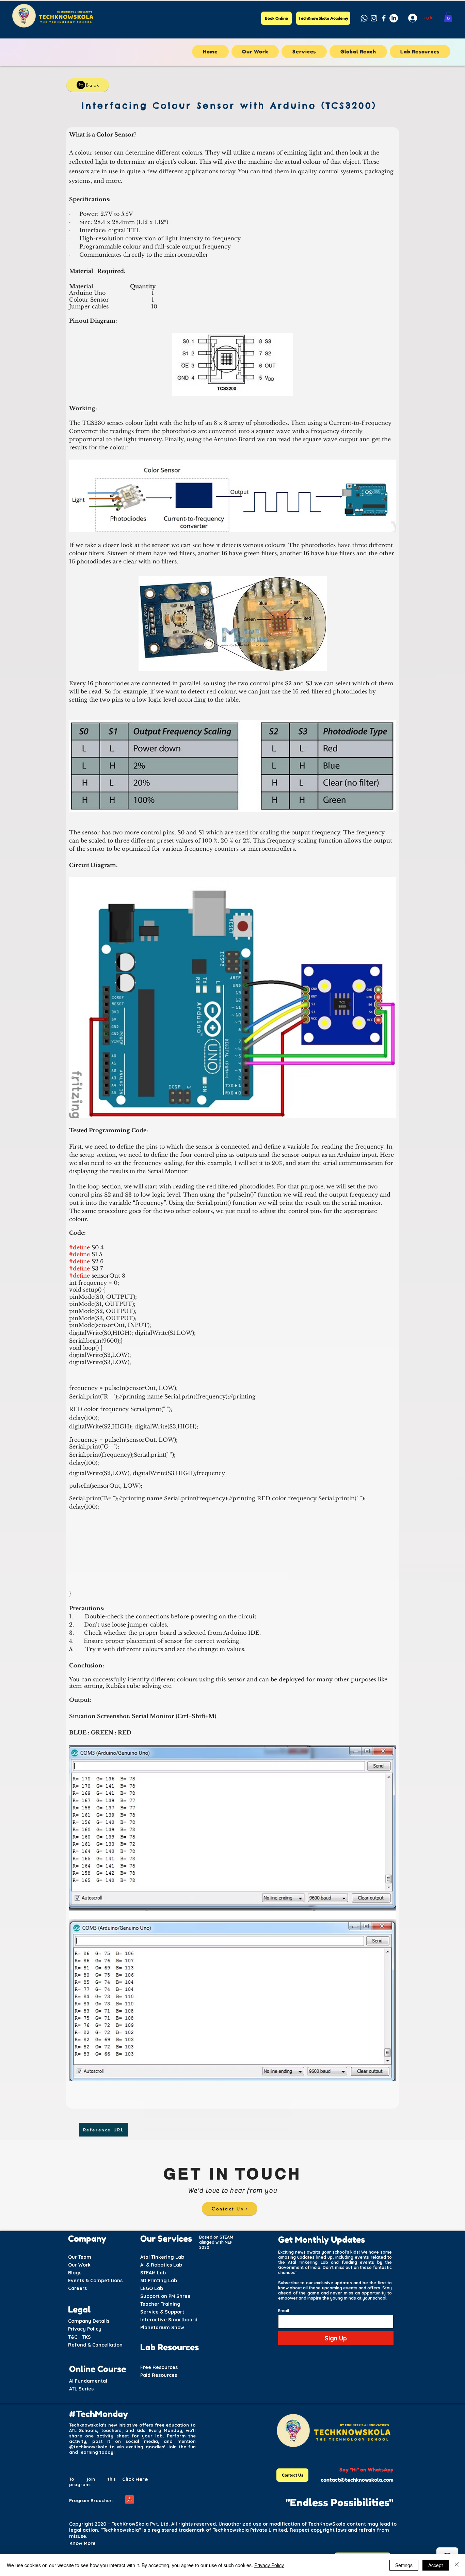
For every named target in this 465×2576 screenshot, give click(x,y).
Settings (404, 2565)
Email (284, 2311)
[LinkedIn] (394, 18)
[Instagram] (374, 18)
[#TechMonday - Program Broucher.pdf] (129, 2500)
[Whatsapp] (364, 18)
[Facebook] (384, 18)
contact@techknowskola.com (357, 2480)
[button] (448, 17)
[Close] (457, 2565)
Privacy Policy (269, 2565)
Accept (436, 2565)
